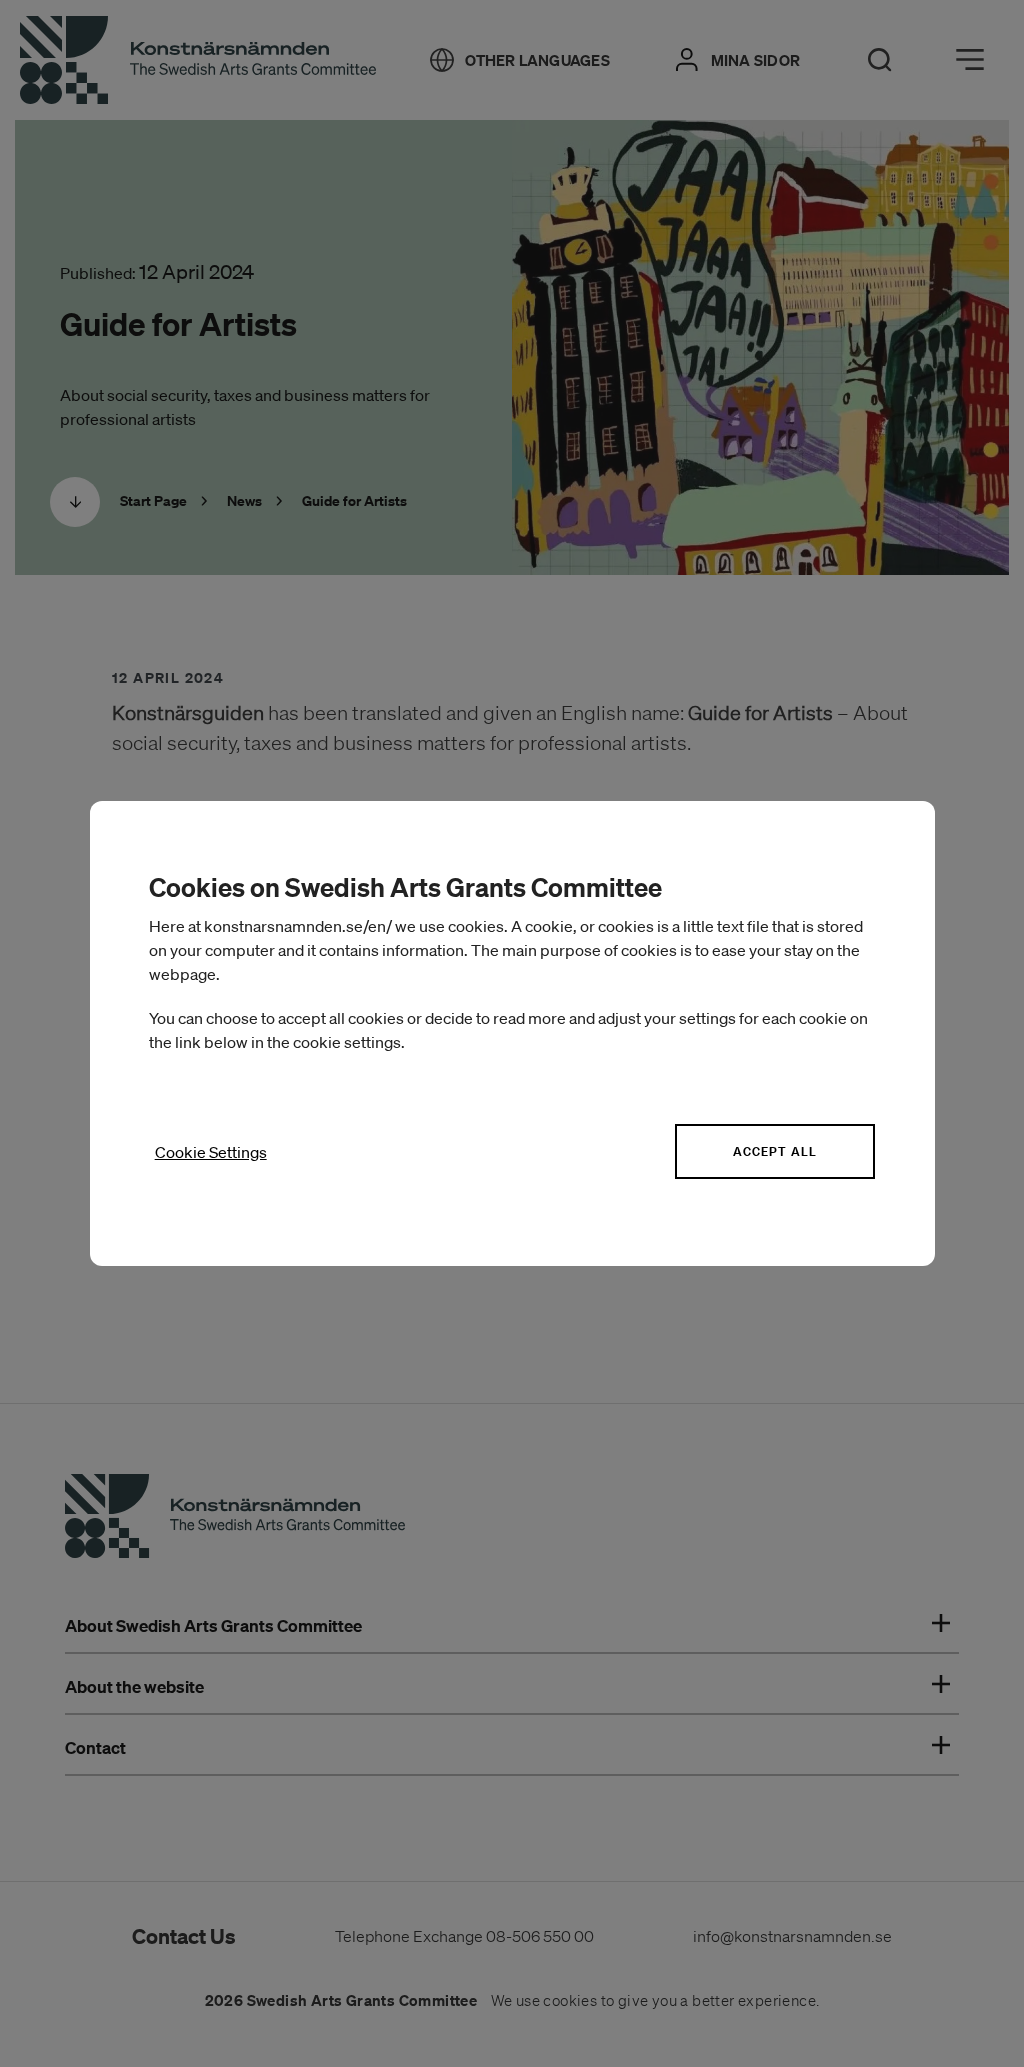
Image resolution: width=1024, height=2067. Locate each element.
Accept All (775, 1151)
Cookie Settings (211, 1152)
